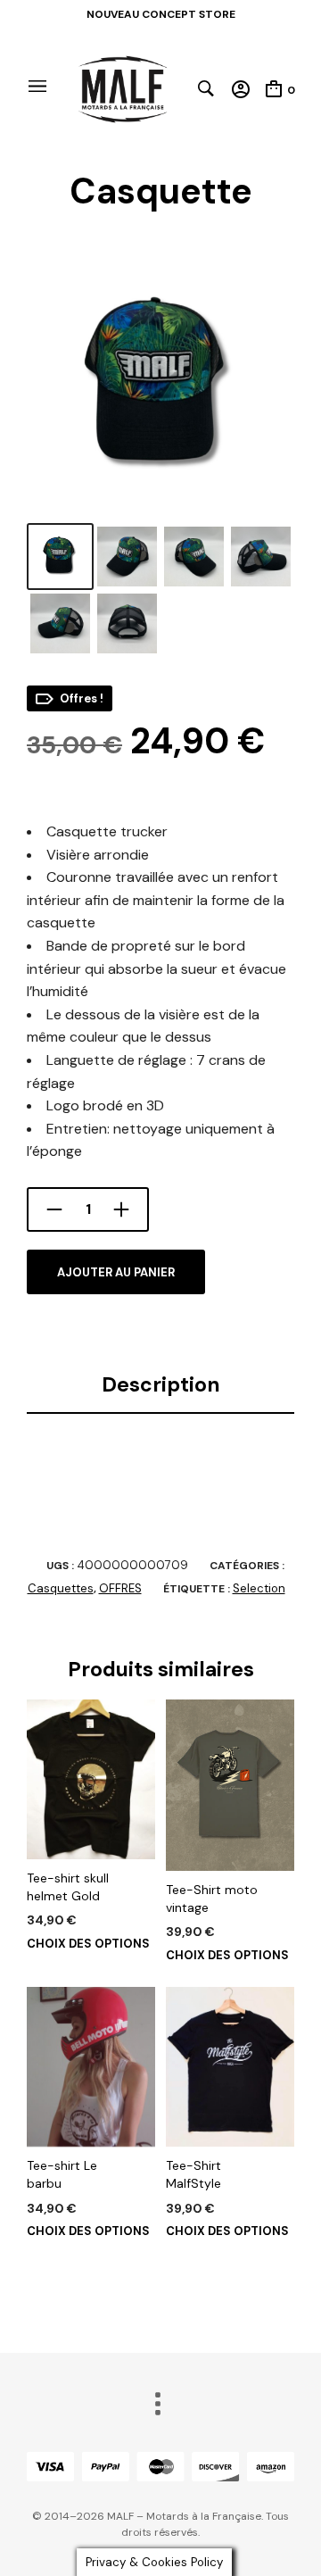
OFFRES (120, 1588)
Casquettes (61, 1588)
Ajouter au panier (116, 1272)
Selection (259, 1588)
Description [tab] (161, 1384)
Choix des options (88, 1944)
